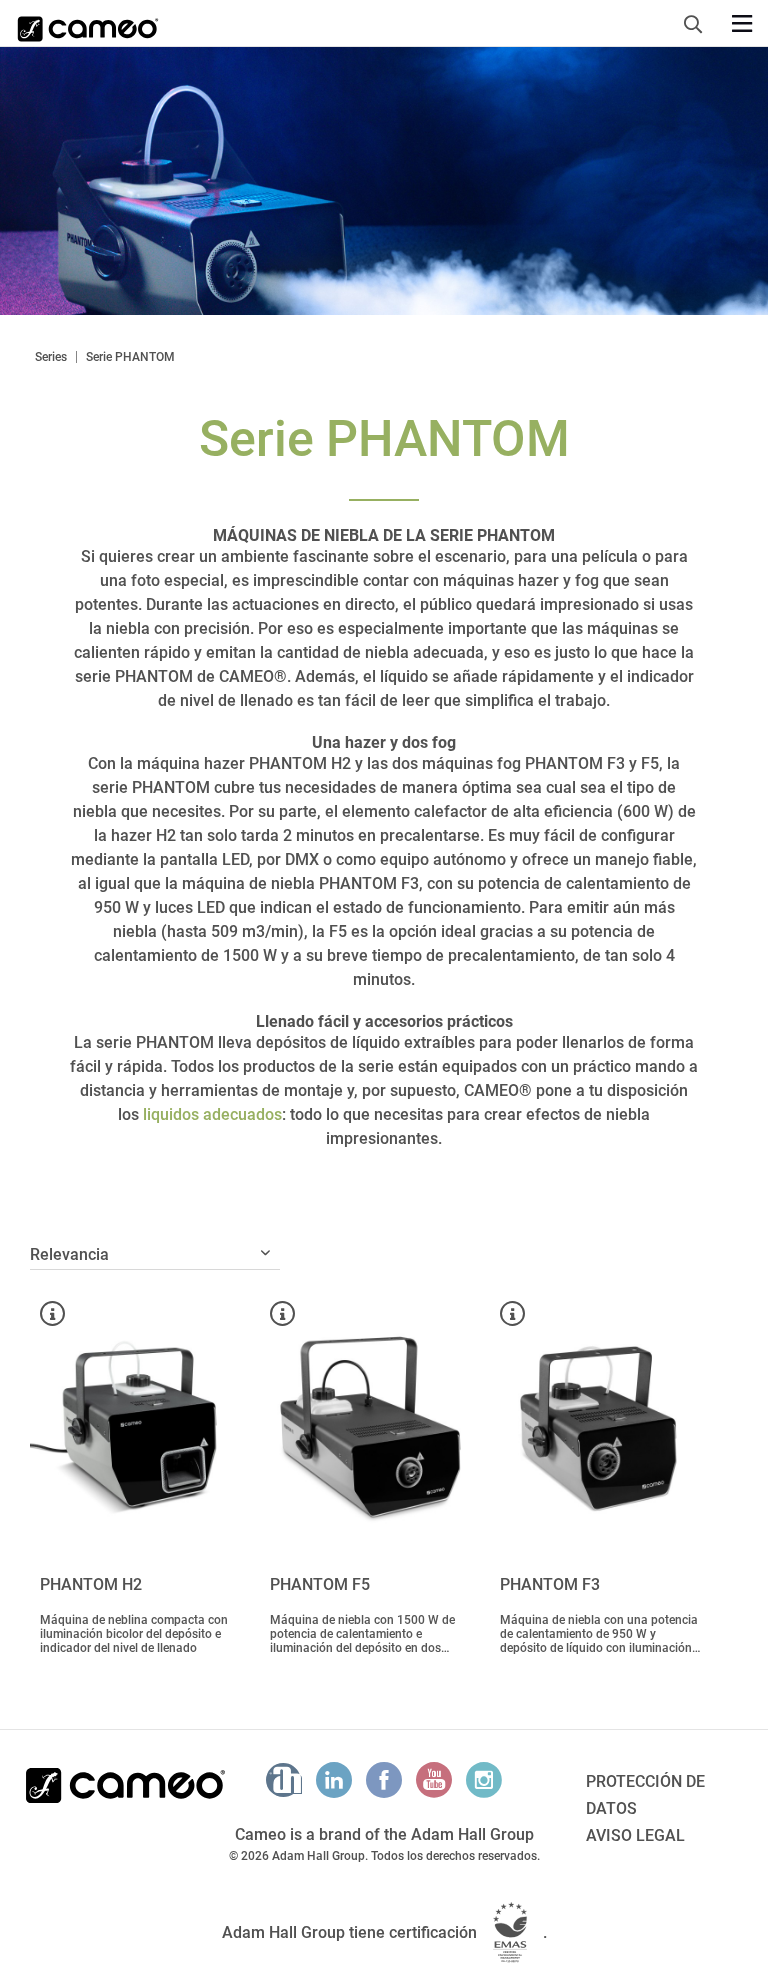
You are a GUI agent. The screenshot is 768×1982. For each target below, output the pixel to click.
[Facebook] (384, 1780)
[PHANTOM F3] (600, 1426)
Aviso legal (635, 1835)
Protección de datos (645, 1795)
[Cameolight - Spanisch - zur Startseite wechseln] (88, 23)
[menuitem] (698, 21)
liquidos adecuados (212, 1114)
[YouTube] (434, 1780)
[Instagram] (484, 1780)
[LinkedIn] (334, 1780)
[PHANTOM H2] (140, 1426)
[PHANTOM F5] (370, 1426)
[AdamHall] (284, 1780)
